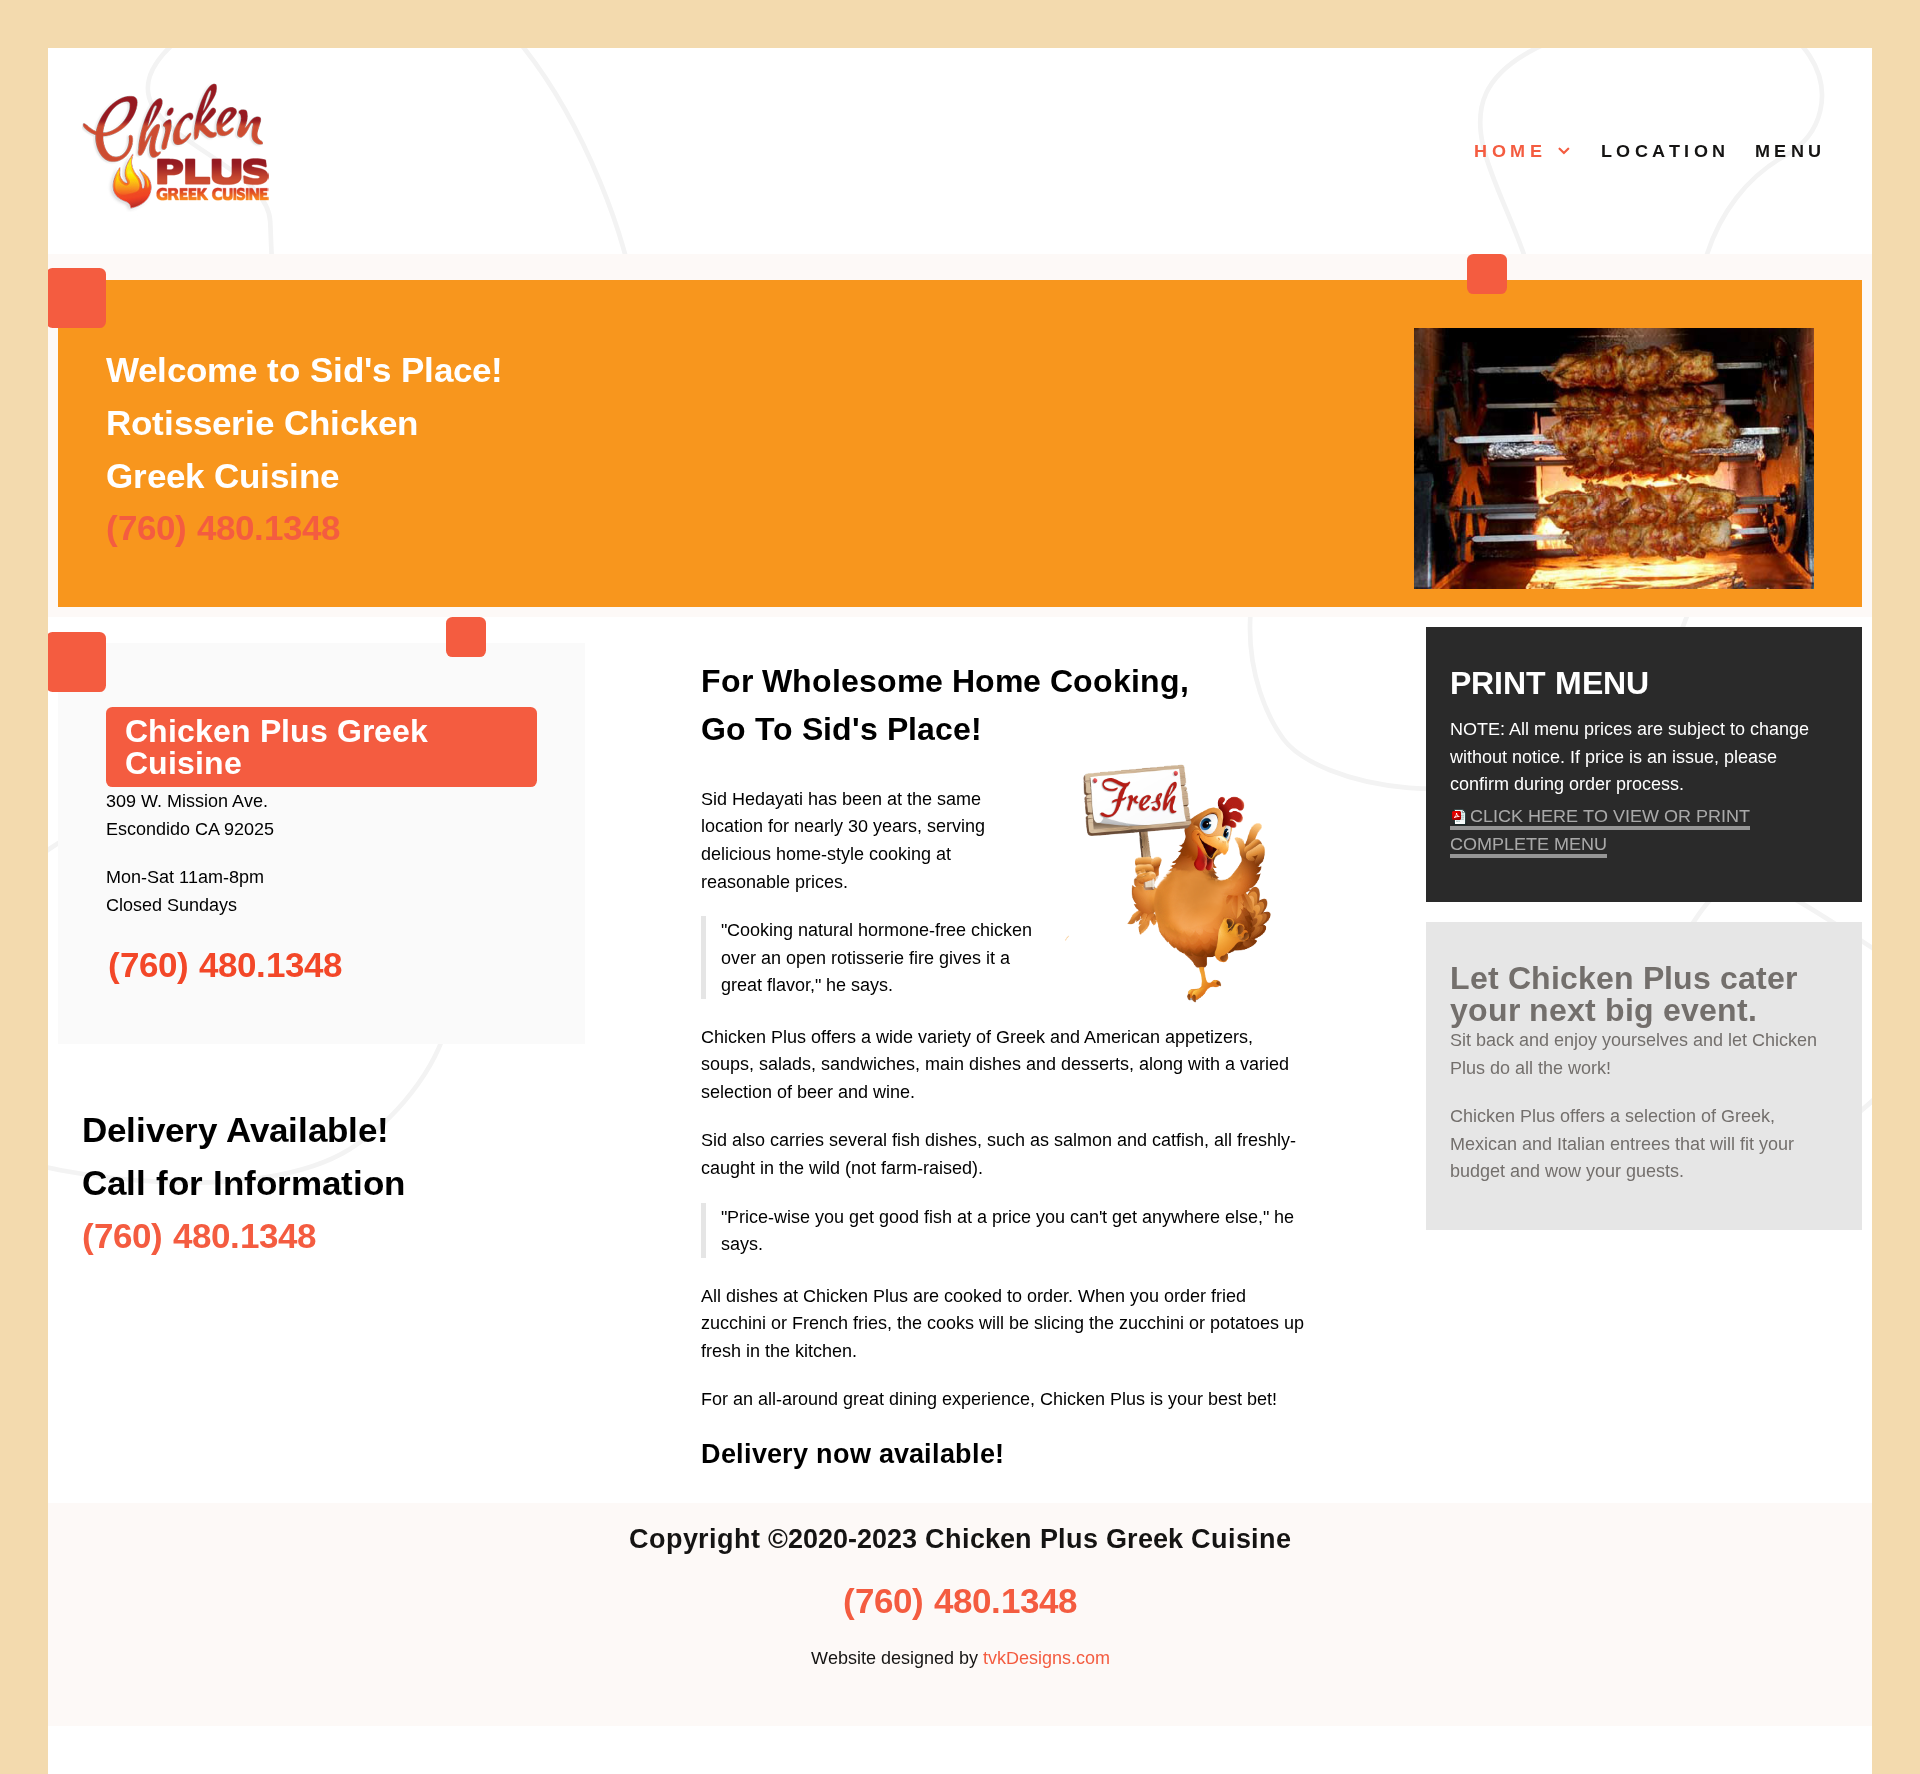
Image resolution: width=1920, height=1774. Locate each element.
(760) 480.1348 (223, 527)
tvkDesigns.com (1046, 1657)
